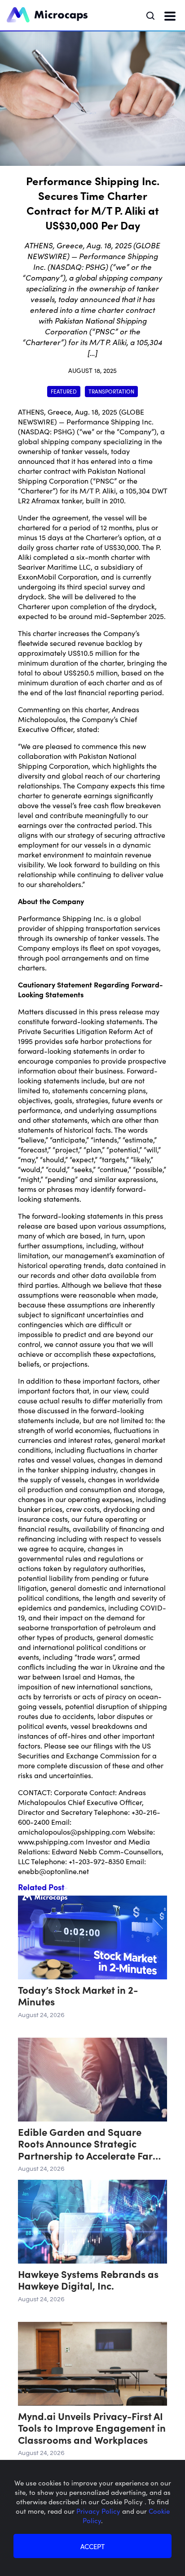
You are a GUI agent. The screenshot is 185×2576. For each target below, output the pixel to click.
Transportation (111, 391)
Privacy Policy (99, 2511)
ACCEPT (92, 2546)
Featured (64, 391)
